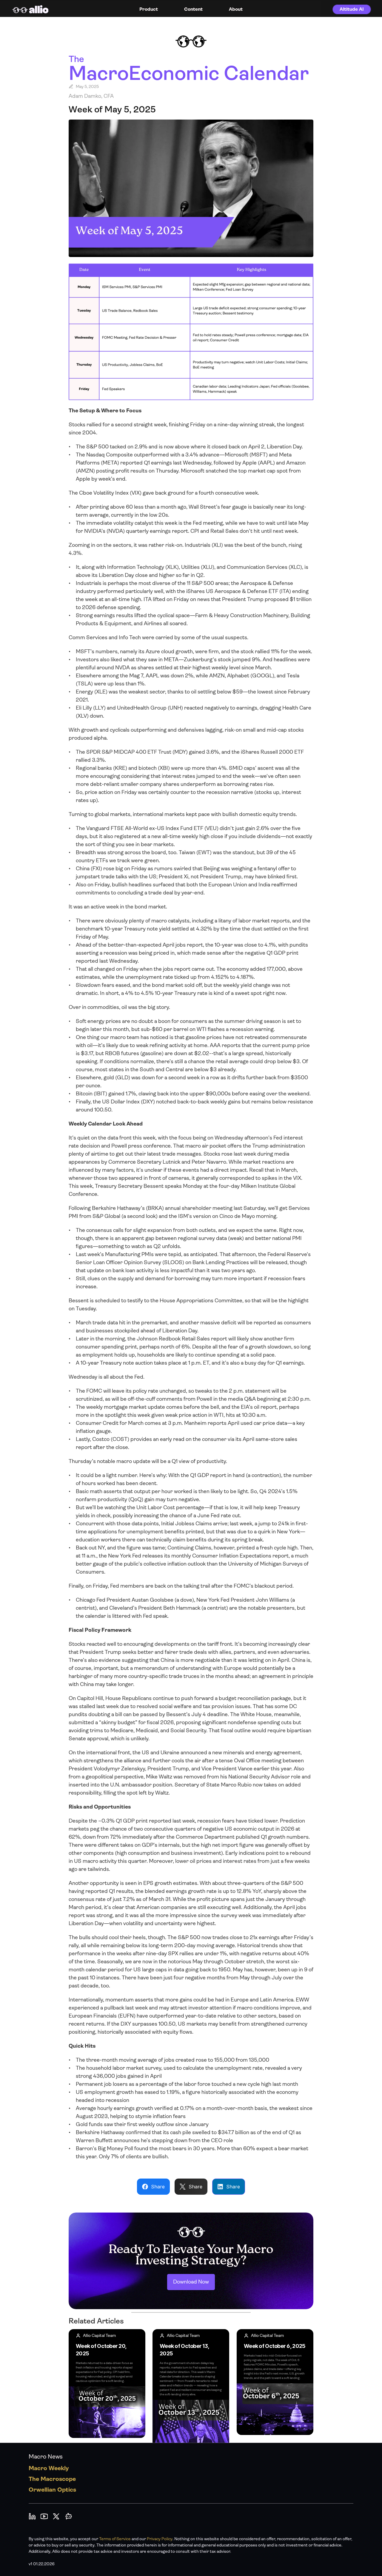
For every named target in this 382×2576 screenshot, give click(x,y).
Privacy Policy (160, 2539)
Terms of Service (115, 2539)
